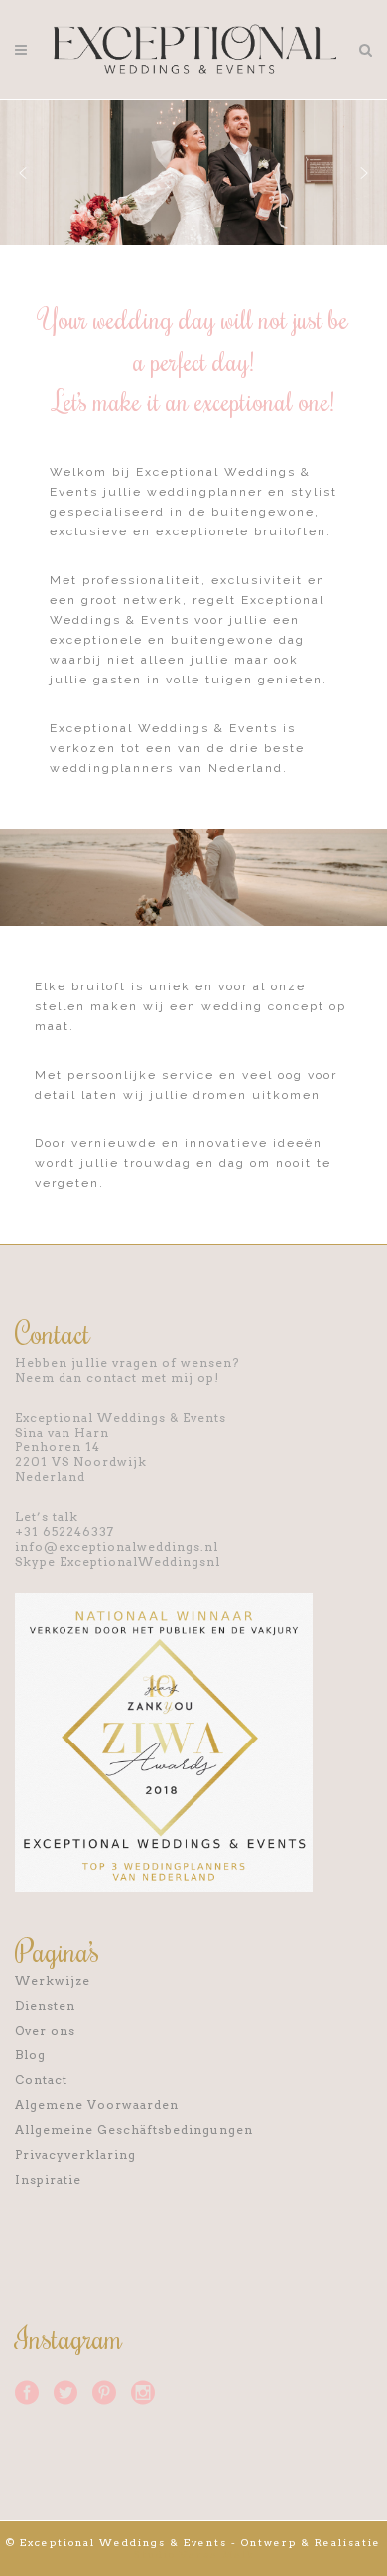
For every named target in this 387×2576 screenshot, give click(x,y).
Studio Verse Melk (194, 2554)
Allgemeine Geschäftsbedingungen (134, 2129)
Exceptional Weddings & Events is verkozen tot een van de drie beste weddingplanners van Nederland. (177, 748)
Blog (30, 2055)
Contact (41, 2080)
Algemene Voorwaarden (97, 2105)
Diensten (45, 2005)
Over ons (45, 2030)
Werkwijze (53, 1980)
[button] (23, 173)
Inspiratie (48, 2179)
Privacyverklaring (75, 2154)
